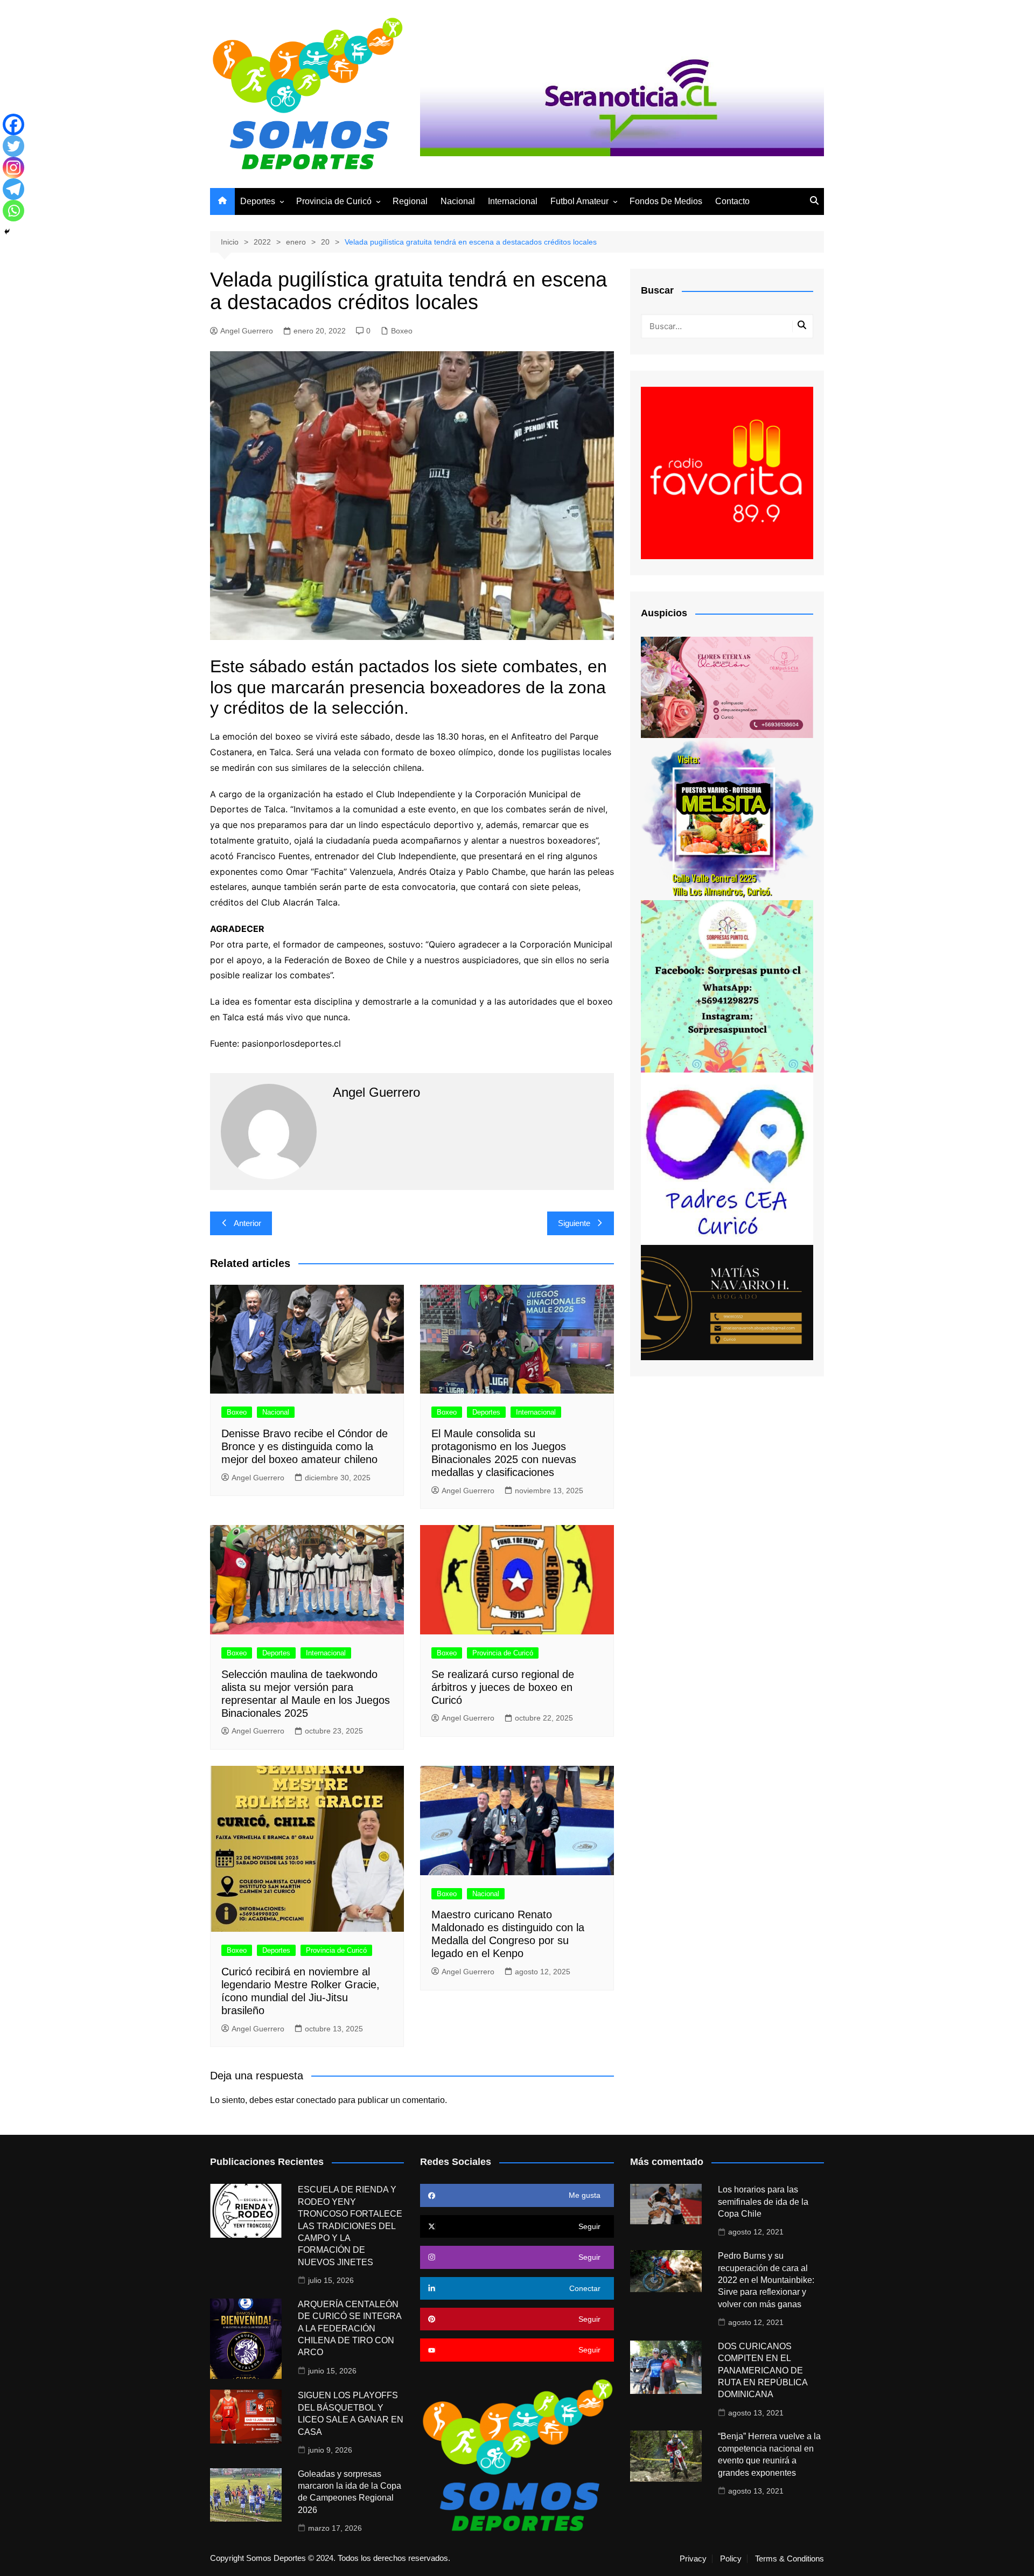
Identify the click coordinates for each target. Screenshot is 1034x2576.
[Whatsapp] (13, 211)
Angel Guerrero (247, 331)
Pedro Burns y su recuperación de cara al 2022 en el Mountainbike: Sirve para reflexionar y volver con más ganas (766, 2280)
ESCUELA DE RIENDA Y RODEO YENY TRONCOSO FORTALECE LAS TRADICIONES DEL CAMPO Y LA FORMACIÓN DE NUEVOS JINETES (350, 2226)
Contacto (732, 201)
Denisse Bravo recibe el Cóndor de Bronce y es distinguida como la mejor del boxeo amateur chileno (305, 1446)
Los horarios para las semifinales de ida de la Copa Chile (763, 2202)
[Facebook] (13, 124)
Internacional (513, 201)
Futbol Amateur (579, 201)
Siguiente (574, 1223)
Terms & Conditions (790, 2559)
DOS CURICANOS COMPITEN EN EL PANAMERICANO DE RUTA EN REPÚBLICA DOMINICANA (763, 2370)
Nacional (458, 201)
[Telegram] (13, 189)
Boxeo (402, 331)
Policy (731, 2559)
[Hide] (7, 232)
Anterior (247, 1223)
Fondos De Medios (666, 201)
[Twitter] (13, 146)
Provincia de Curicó (334, 201)
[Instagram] (13, 168)
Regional (410, 201)
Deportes (258, 201)
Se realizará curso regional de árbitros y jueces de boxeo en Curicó (503, 1687)
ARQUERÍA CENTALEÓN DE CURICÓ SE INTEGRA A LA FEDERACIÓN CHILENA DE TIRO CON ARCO (350, 2328)
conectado (316, 2100)
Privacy (693, 2559)
